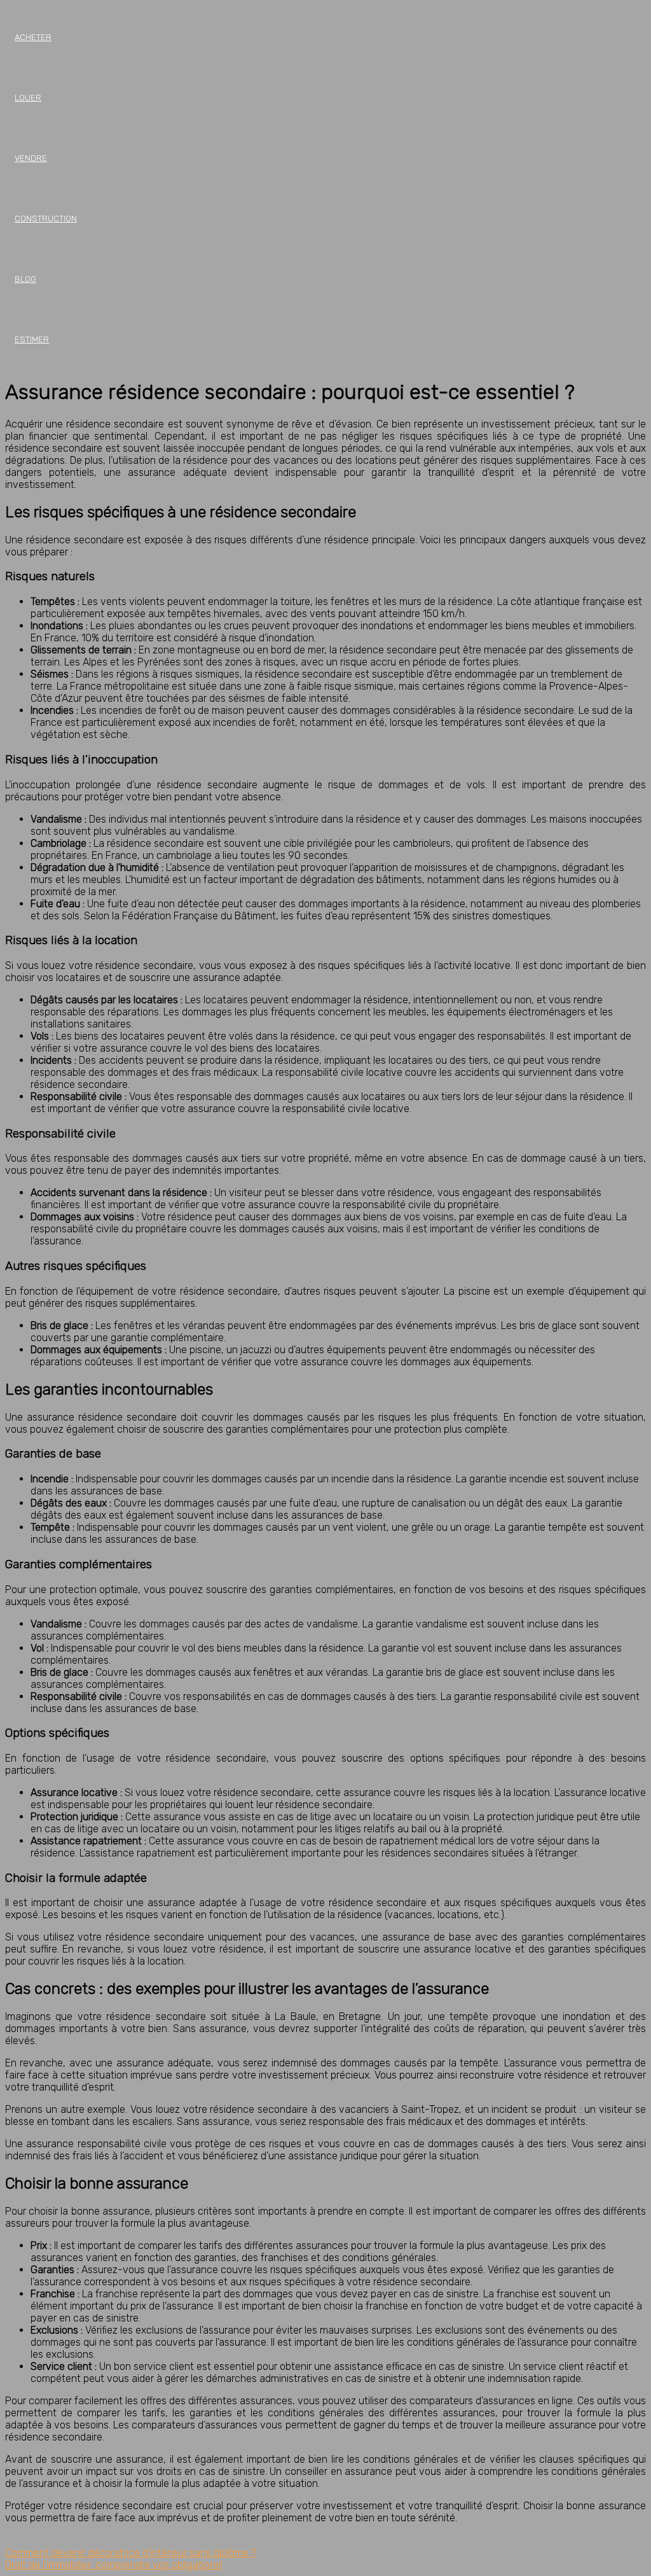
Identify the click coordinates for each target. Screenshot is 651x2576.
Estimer (32, 339)
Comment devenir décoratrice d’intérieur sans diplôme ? (131, 2553)
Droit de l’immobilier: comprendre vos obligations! (114, 2565)
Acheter (33, 37)
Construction (46, 219)
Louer (28, 98)
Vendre (31, 158)
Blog (25, 279)
